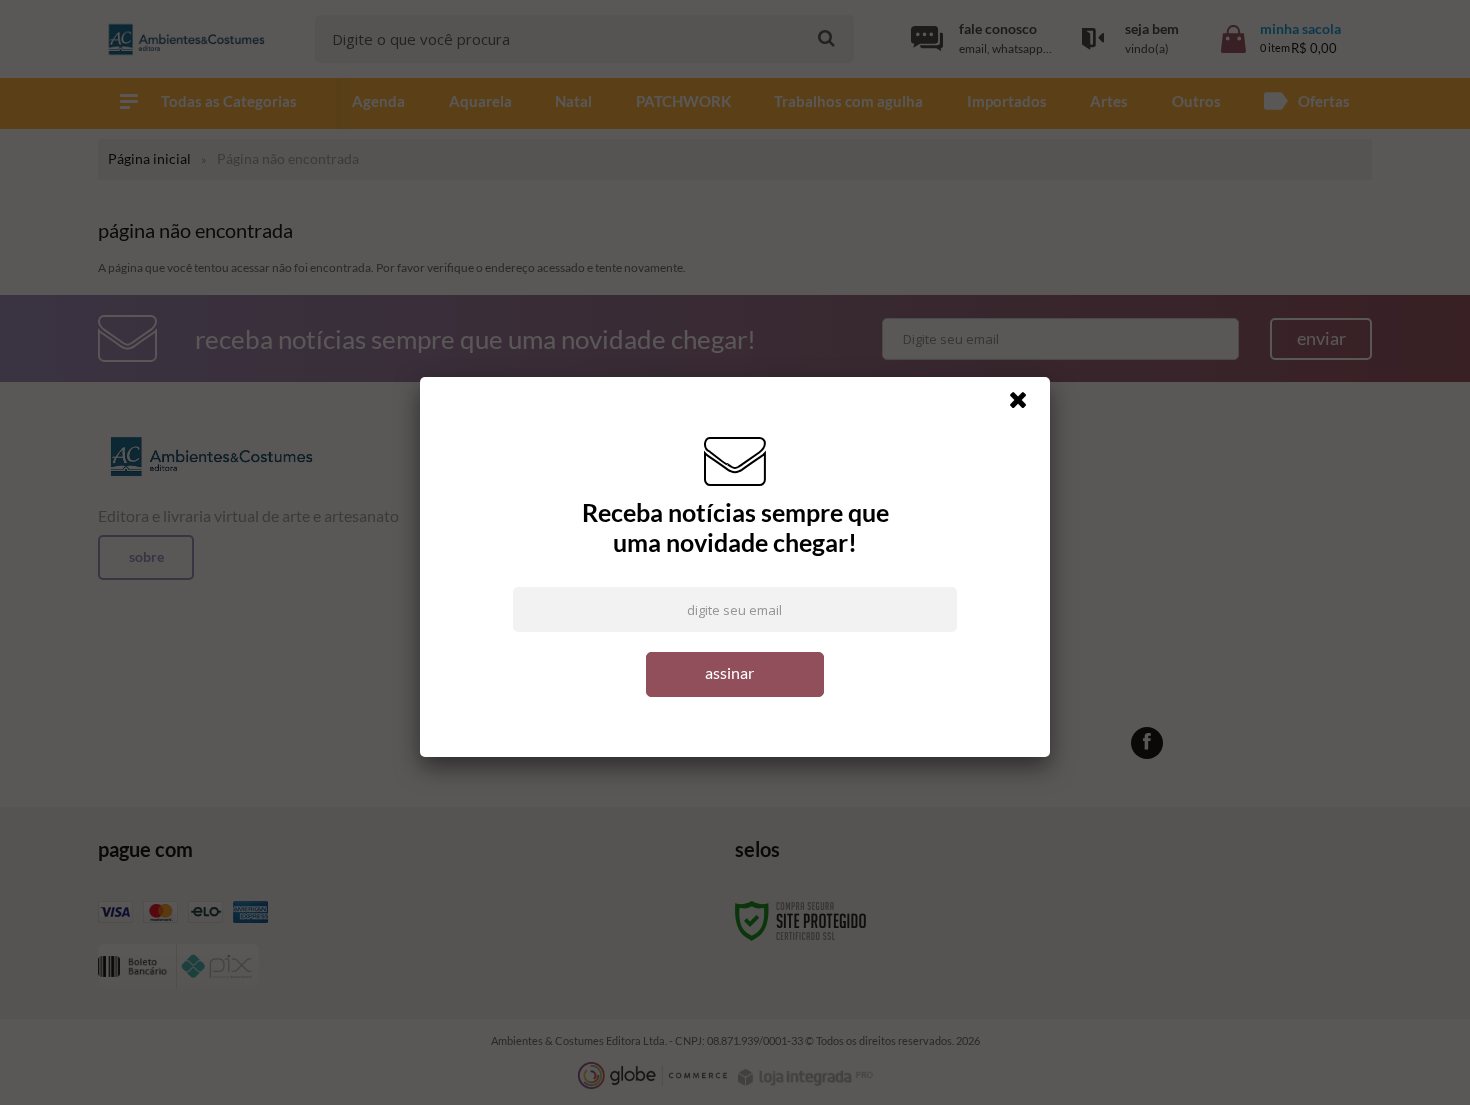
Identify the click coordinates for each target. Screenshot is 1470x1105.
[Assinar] (735, 674)
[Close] (1027, 405)
